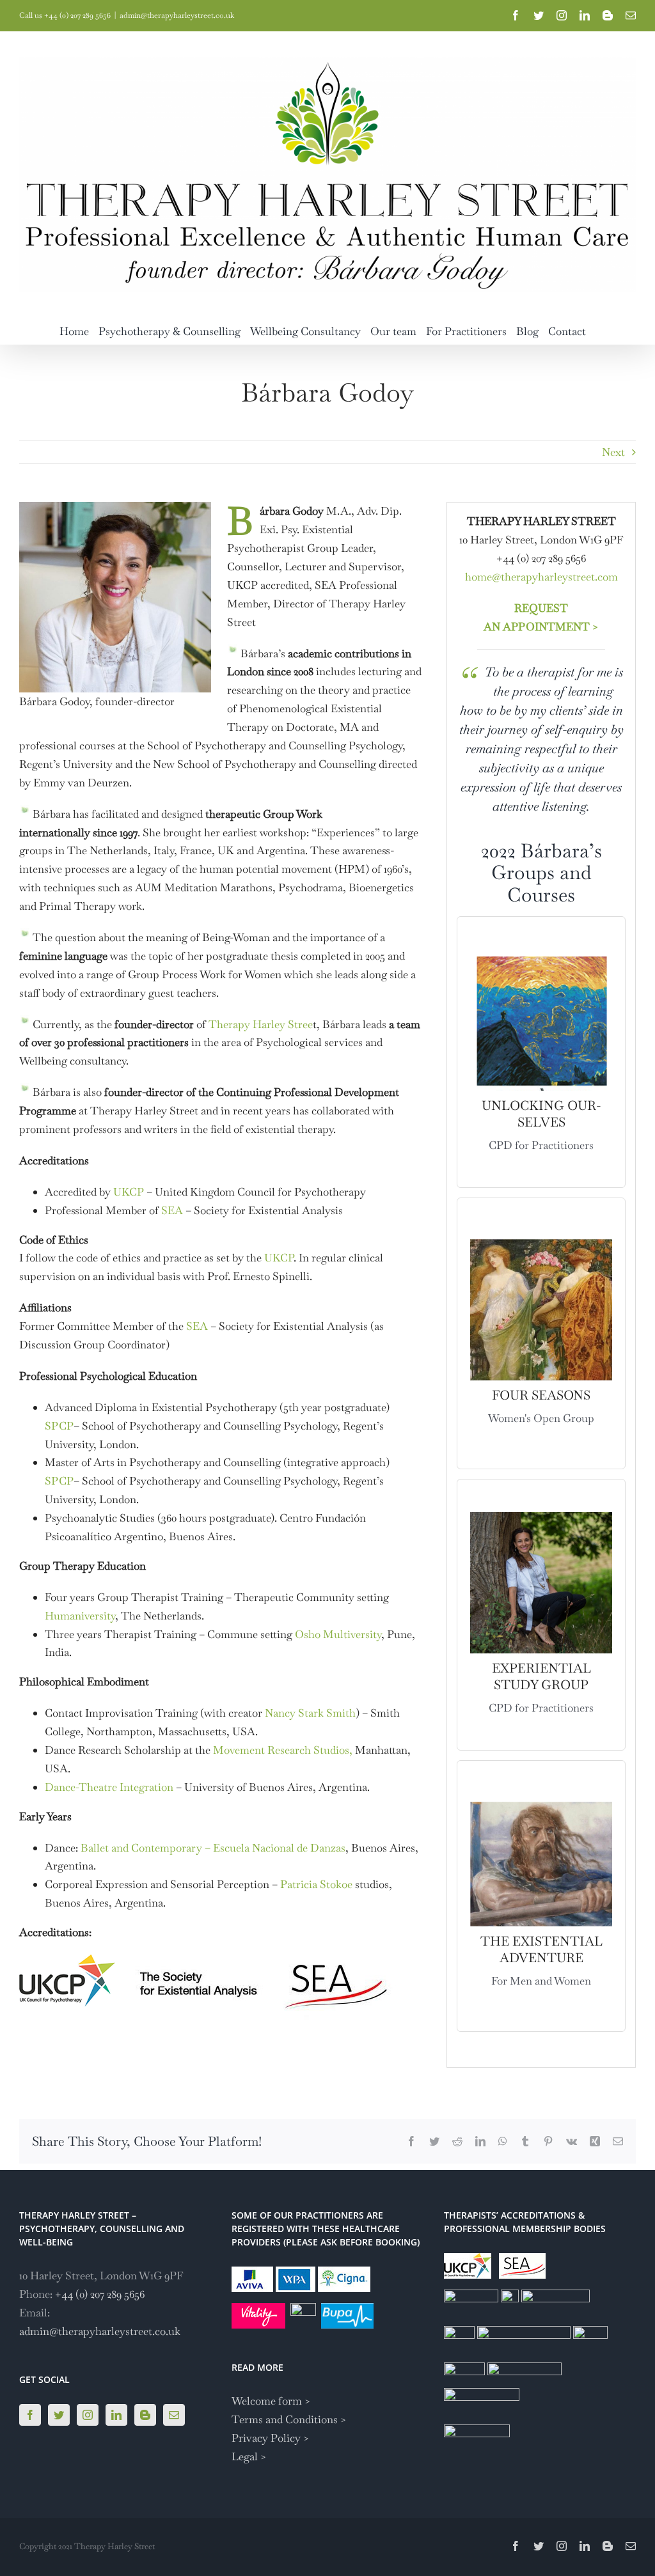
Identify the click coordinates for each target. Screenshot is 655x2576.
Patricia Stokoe (316, 1884)
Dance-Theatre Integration (109, 1787)
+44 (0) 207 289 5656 (100, 2294)
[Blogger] (145, 2415)
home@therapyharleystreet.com (541, 577)
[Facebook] (30, 2415)
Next (613, 452)
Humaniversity (80, 1616)
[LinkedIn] (116, 2415)
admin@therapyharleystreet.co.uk (177, 15)
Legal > (249, 2456)
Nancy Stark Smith (310, 1713)
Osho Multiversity (338, 1634)
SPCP (59, 1426)
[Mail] (174, 2415)
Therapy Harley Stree (261, 1024)
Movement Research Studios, (283, 1750)
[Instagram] (88, 2415)
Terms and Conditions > (289, 2419)
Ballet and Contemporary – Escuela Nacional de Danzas (213, 1848)
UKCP (129, 1192)
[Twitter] (59, 2415)
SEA (172, 1210)
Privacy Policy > (271, 2438)
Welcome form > (271, 2401)
